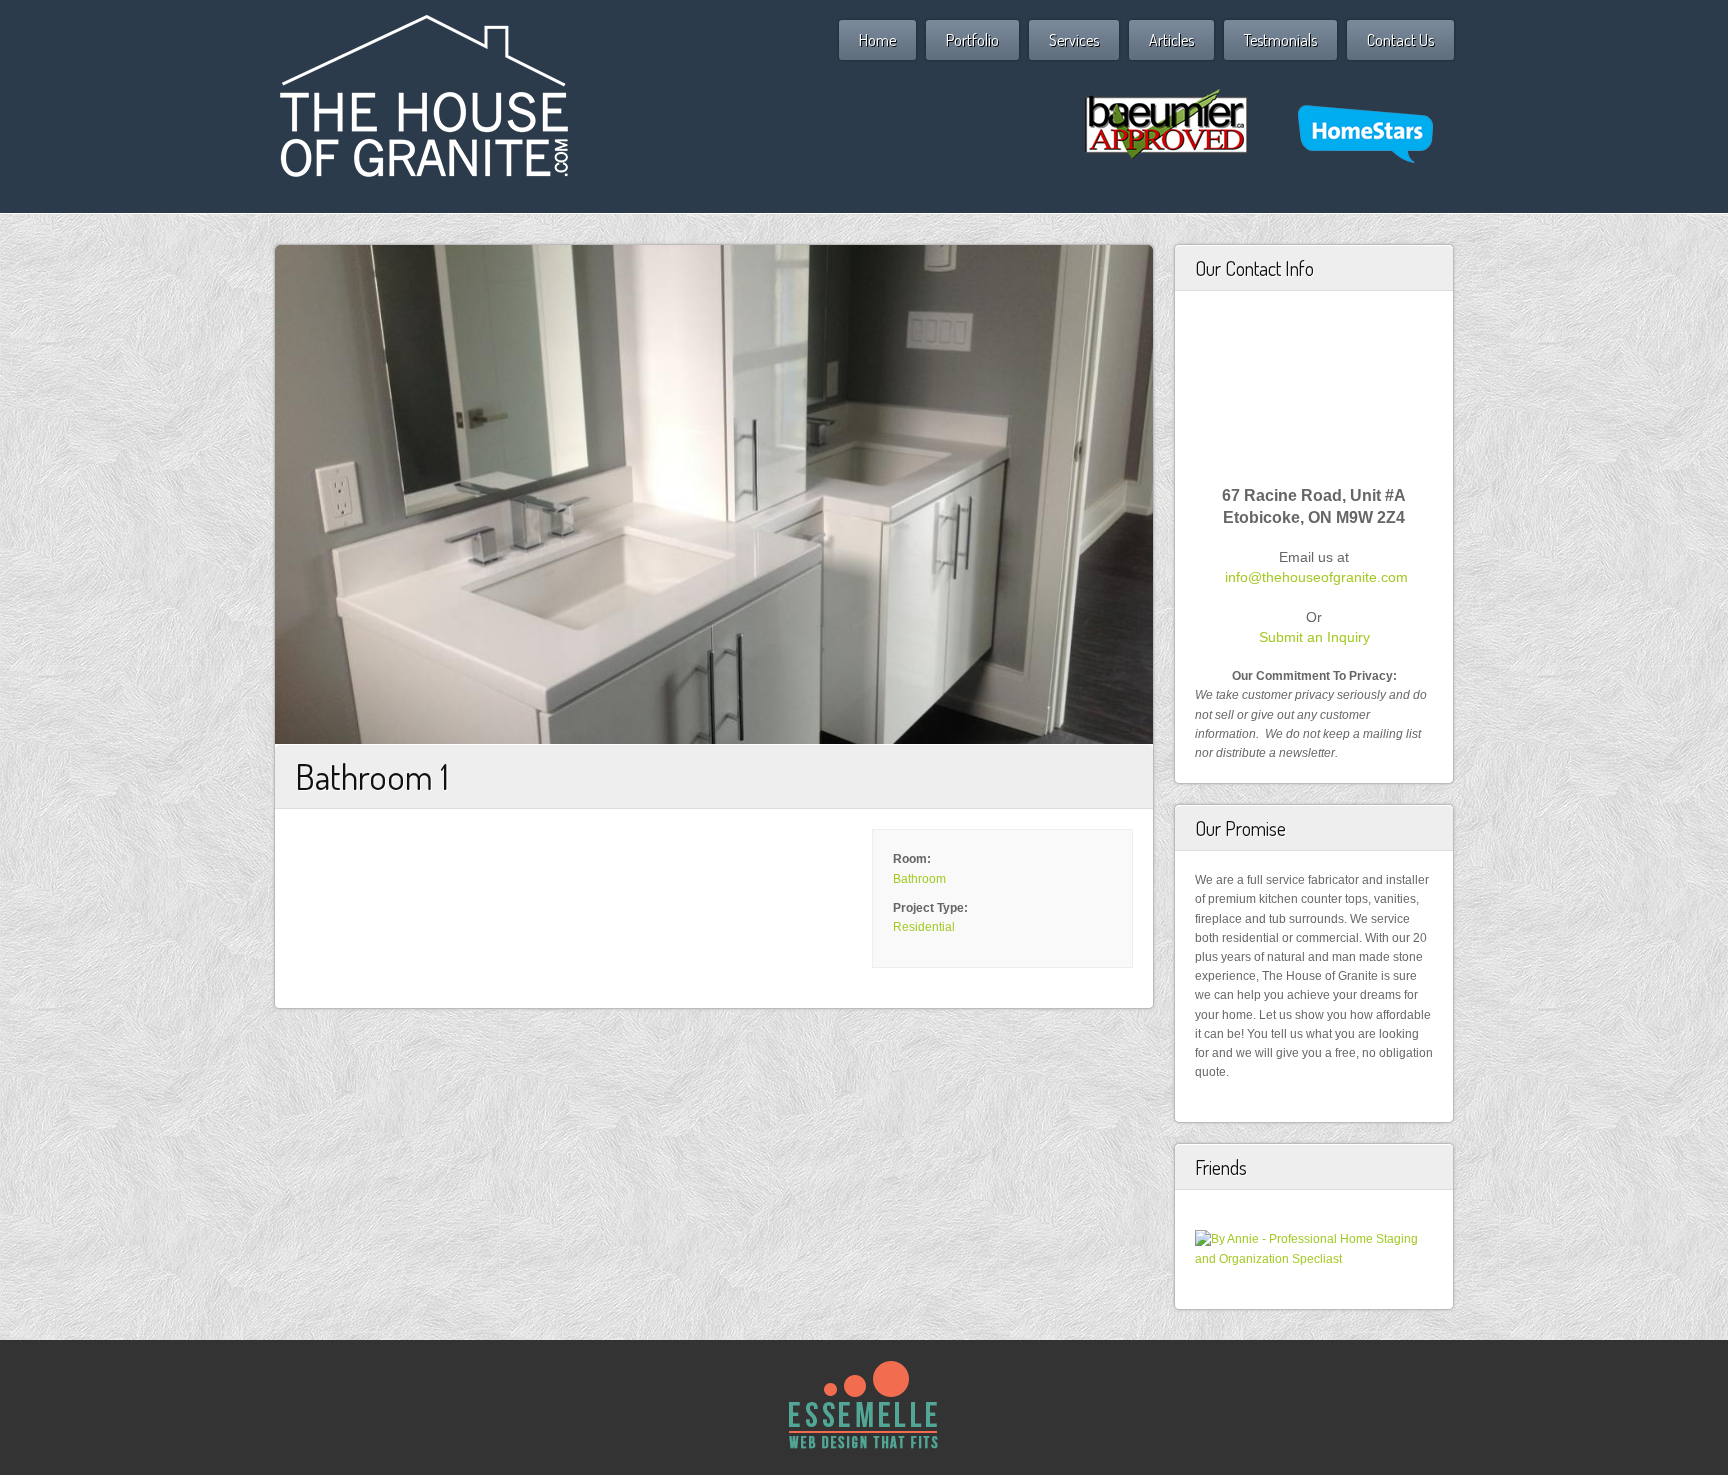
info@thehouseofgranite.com (1316, 577)
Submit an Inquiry (1314, 637)
